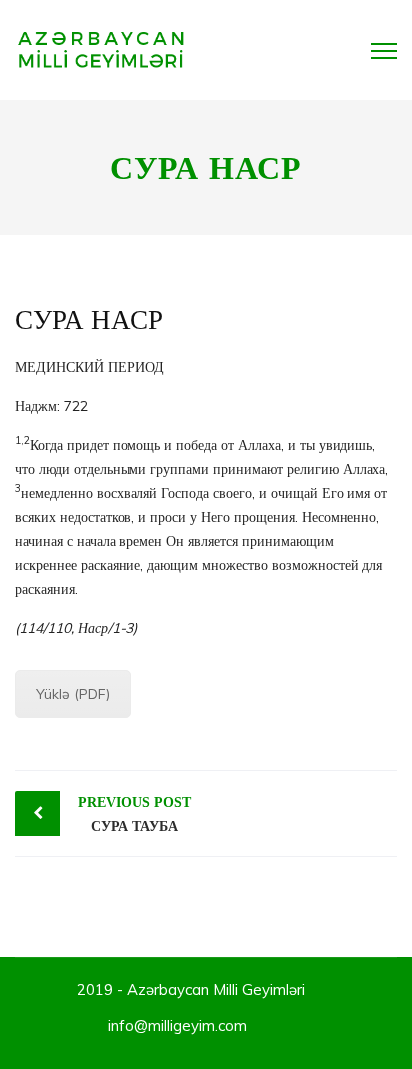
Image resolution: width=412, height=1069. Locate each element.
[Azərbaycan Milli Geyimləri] (101, 49)
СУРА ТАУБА (134, 814)
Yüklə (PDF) (73, 694)
